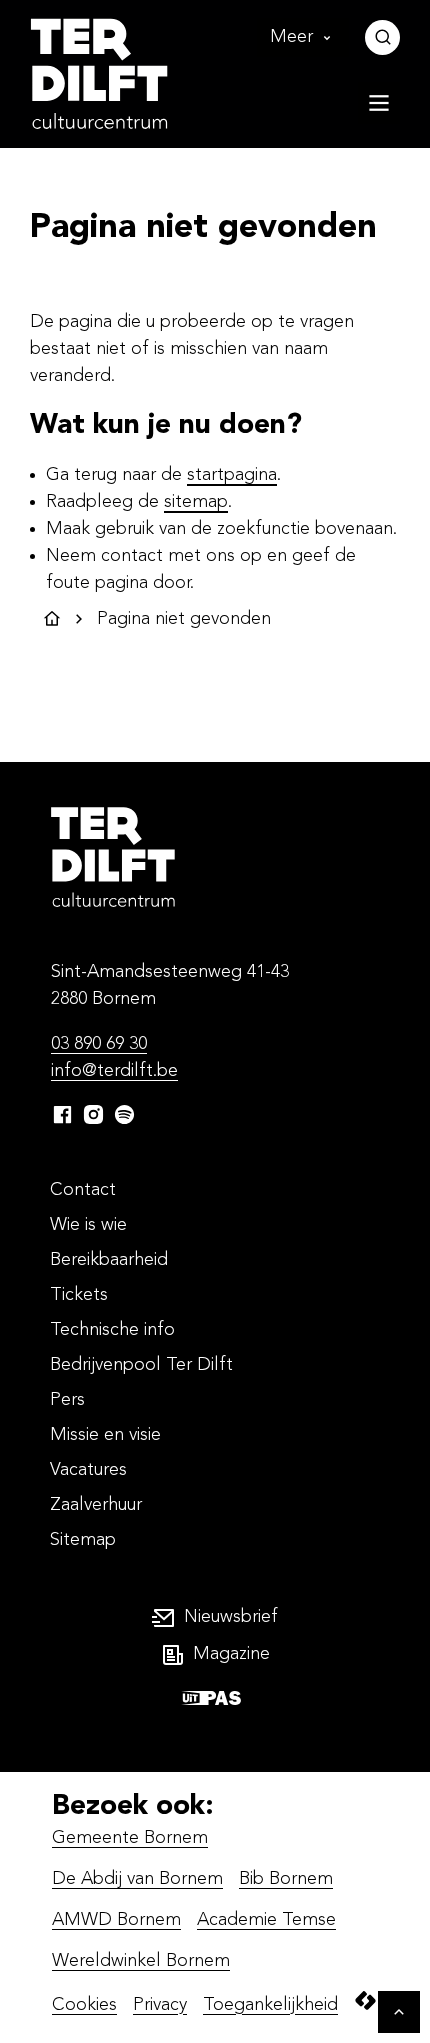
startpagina (232, 475)
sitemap (196, 502)
